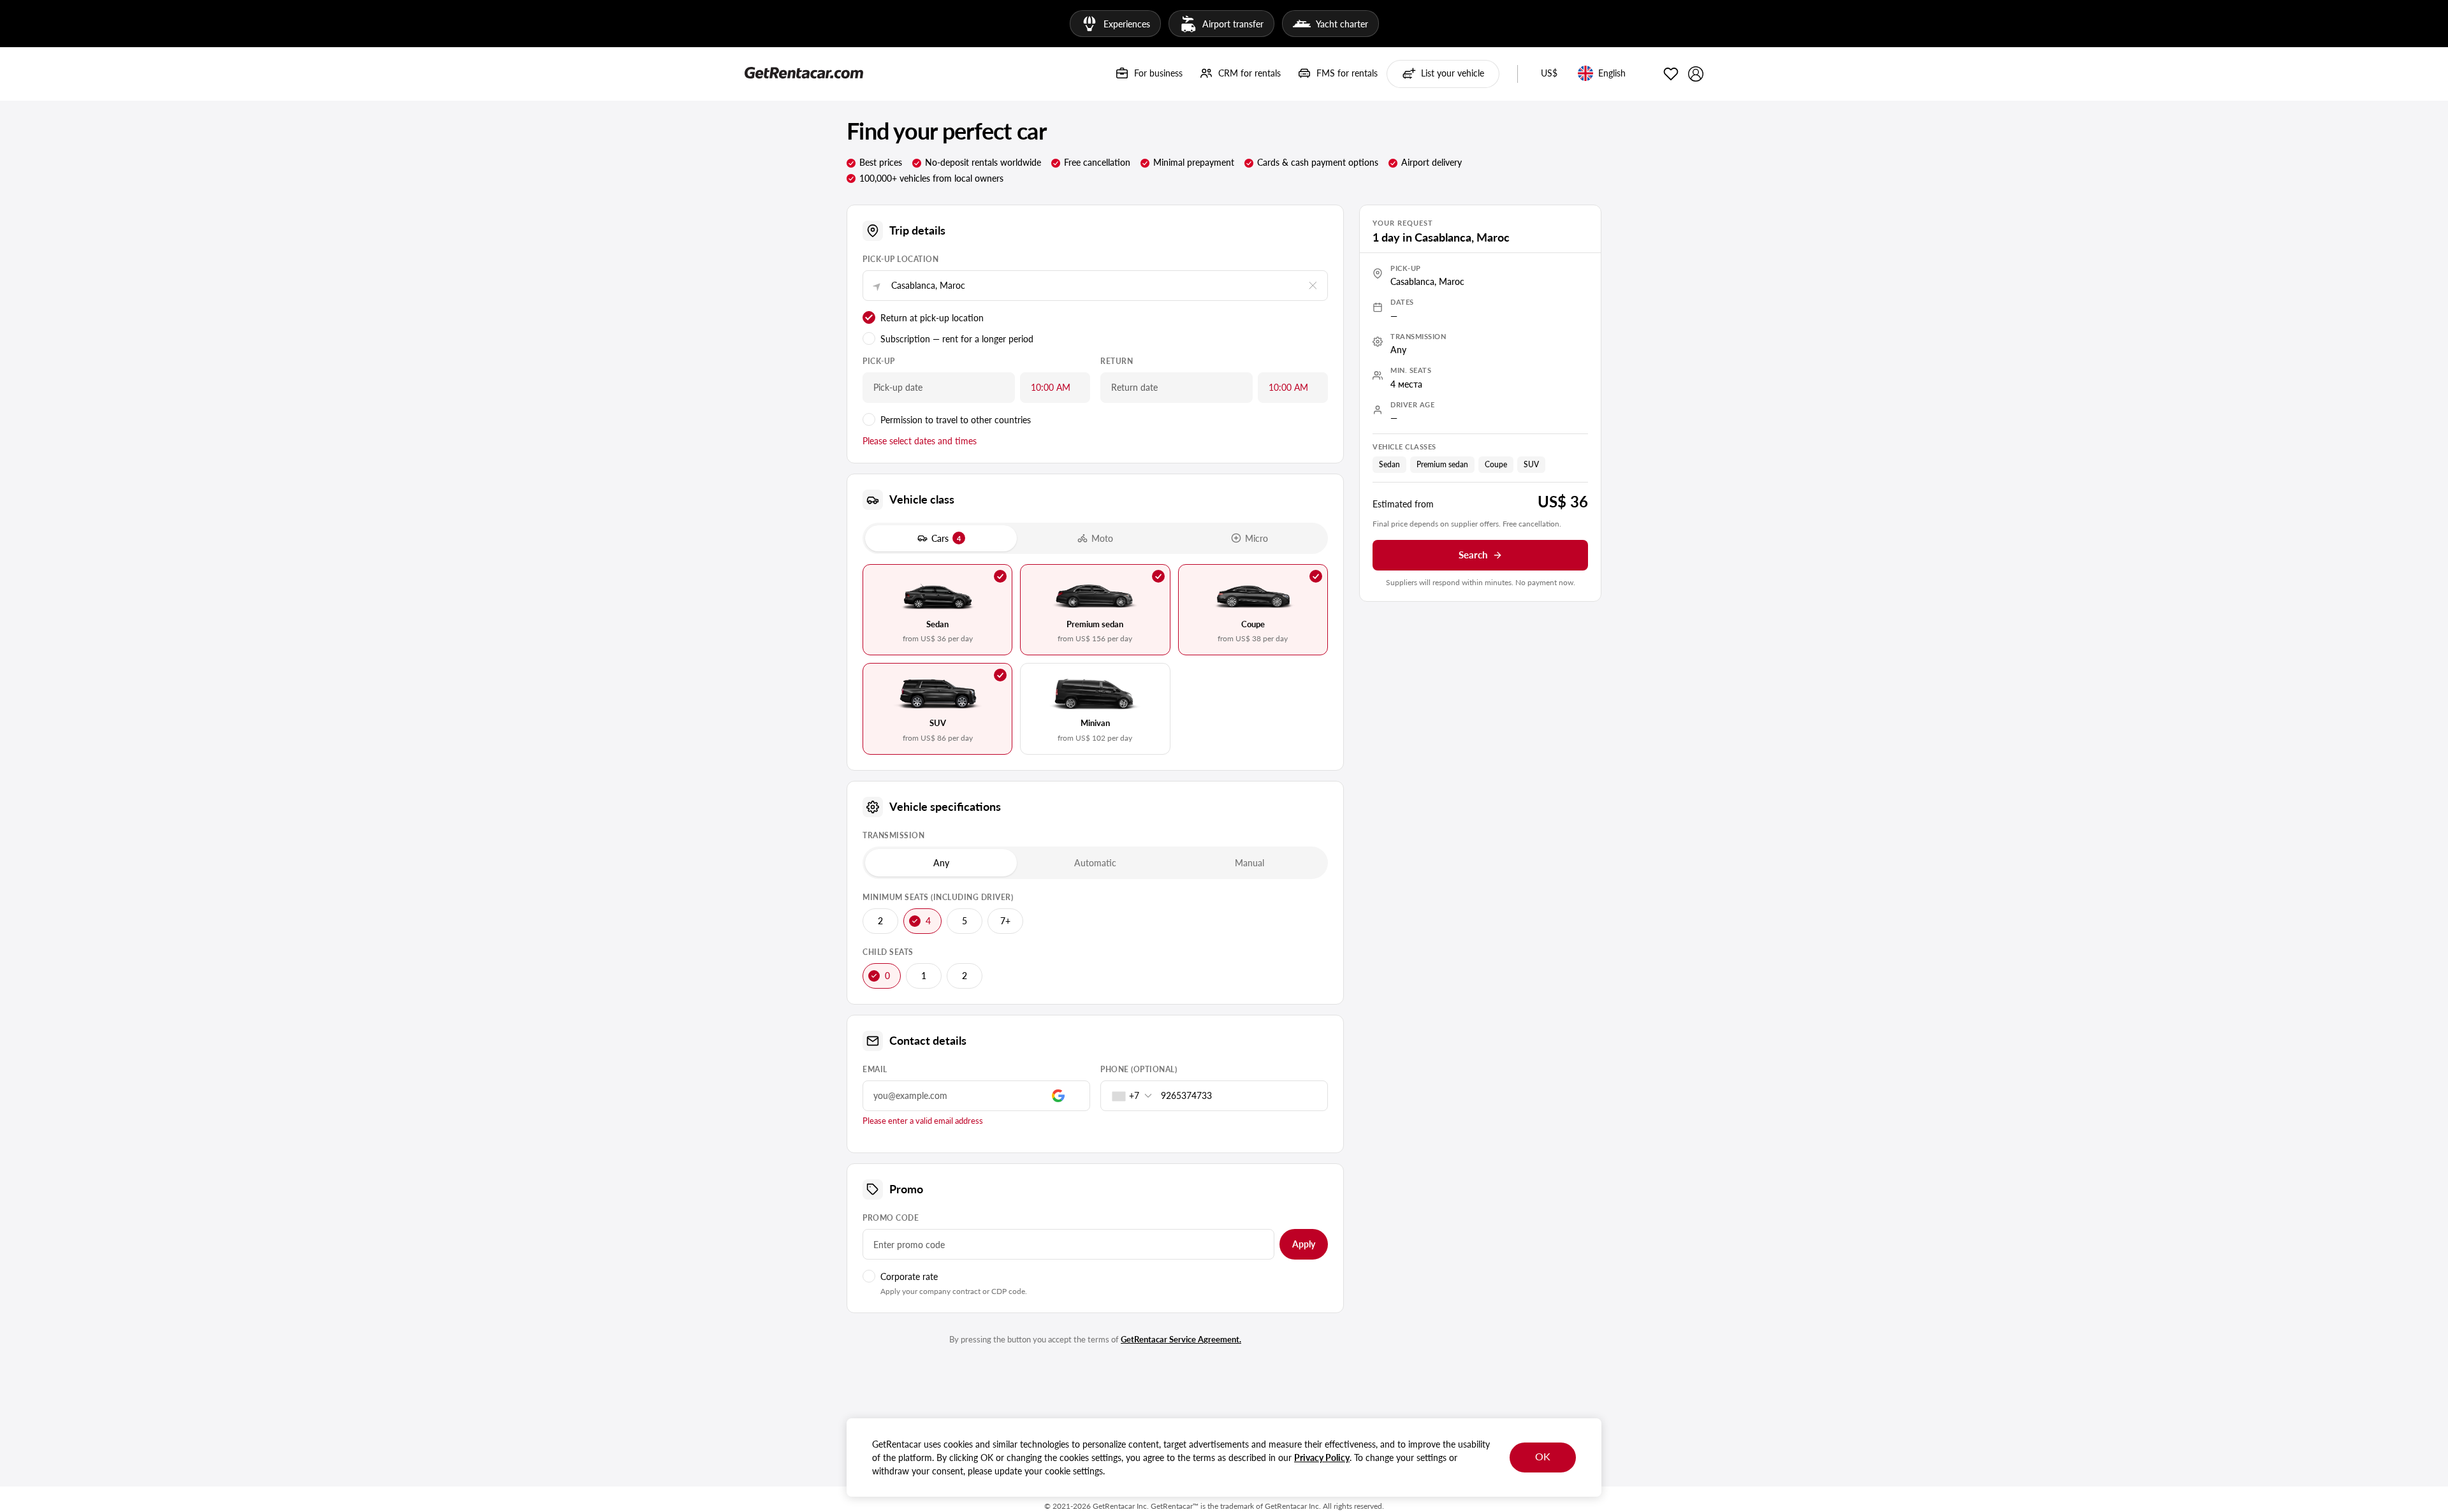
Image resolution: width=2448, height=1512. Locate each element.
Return (1117, 361)
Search (1473, 555)
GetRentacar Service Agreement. (1181, 1339)
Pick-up (879, 361)
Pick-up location (900, 259)
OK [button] (1543, 1456)
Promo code (891, 1218)
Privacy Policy (1322, 1457)
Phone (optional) (1139, 1069)
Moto (1102, 538)
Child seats (888, 952)
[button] (1549, 74)
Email (875, 1069)
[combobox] (1129, 1096)
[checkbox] (937, 610)
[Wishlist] (1671, 74)
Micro (1257, 538)
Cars (946, 538)
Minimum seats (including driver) (938, 897)
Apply (1304, 1244)
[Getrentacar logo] (804, 72)
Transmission (893, 835)
